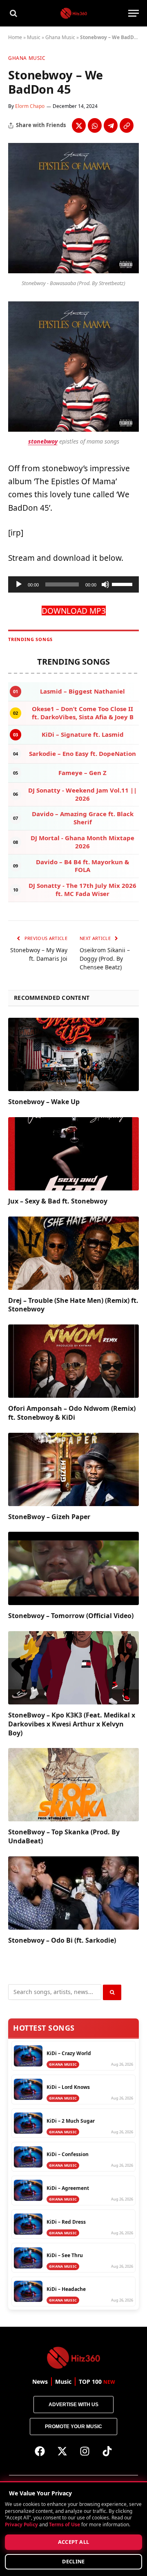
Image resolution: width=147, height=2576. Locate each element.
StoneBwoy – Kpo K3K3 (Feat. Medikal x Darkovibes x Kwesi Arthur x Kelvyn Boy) (72, 1724)
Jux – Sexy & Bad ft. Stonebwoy (58, 1201)
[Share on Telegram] (111, 125)
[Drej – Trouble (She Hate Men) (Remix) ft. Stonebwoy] (73, 1253)
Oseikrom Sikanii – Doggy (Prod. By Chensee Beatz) (105, 959)
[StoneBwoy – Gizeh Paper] (73, 1469)
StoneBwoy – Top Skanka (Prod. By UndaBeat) (64, 1836)
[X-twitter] (62, 2451)
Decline (73, 2562)
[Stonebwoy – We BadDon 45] (73, 271)
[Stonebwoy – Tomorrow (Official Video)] (73, 1568)
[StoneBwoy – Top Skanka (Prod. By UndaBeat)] (73, 1785)
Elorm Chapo (30, 106)
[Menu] (134, 13)
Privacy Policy (21, 2524)
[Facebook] (40, 2451)
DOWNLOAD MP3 (74, 611)
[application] (73, 584)
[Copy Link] (127, 125)
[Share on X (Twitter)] (79, 125)
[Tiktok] (107, 2451)
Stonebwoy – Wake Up (44, 1102)
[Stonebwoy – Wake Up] (73, 1054)
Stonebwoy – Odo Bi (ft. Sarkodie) (62, 1940)
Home (15, 37)
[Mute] (105, 584)
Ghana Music (60, 37)
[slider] (123, 584)
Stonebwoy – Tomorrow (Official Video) (71, 1616)
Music (34, 37)
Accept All (74, 2542)
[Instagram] (85, 2451)
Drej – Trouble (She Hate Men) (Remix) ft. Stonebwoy (73, 1305)
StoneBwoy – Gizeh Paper (49, 1517)
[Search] (13, 13)
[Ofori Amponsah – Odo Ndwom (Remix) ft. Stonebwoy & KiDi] (73, 1361)
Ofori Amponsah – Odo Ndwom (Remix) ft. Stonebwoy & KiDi (72, 1413)
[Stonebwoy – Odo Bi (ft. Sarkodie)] (73, 1893)
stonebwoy (43, 441)
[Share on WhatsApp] (95, 125)
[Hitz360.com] (74, 13)
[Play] (19, 584)
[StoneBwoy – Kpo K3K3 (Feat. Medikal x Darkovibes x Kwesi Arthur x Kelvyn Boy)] (73, 1668)
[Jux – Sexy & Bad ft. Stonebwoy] (73, 1154)
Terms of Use (65, 2524)
